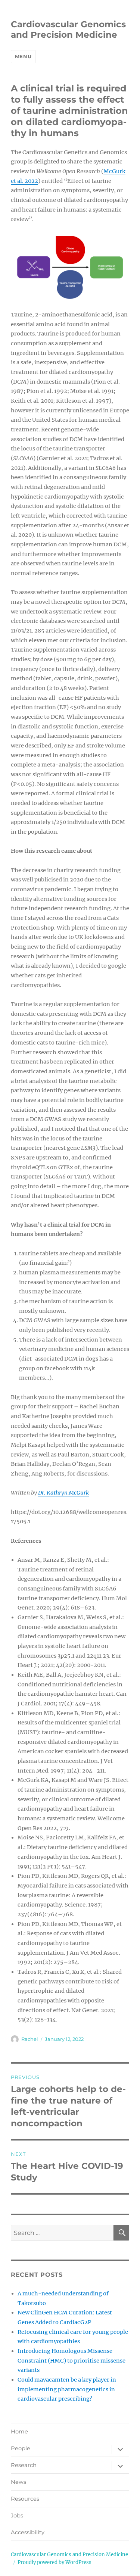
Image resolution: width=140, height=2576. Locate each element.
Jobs (17, 2516)
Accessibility (28, 2532)
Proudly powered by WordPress (55, 2562)
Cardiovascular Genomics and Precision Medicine (68, 29)
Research (24, 2465)
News (18, 2482)
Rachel (30, 2039)
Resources (25, 2499)
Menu (23, 56)
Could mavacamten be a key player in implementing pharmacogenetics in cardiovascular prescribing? (67, 2389)
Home (19, 2432)
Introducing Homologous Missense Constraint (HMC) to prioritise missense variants (71, 2360)
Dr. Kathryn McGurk (63, 1493)
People (21, 2448)
